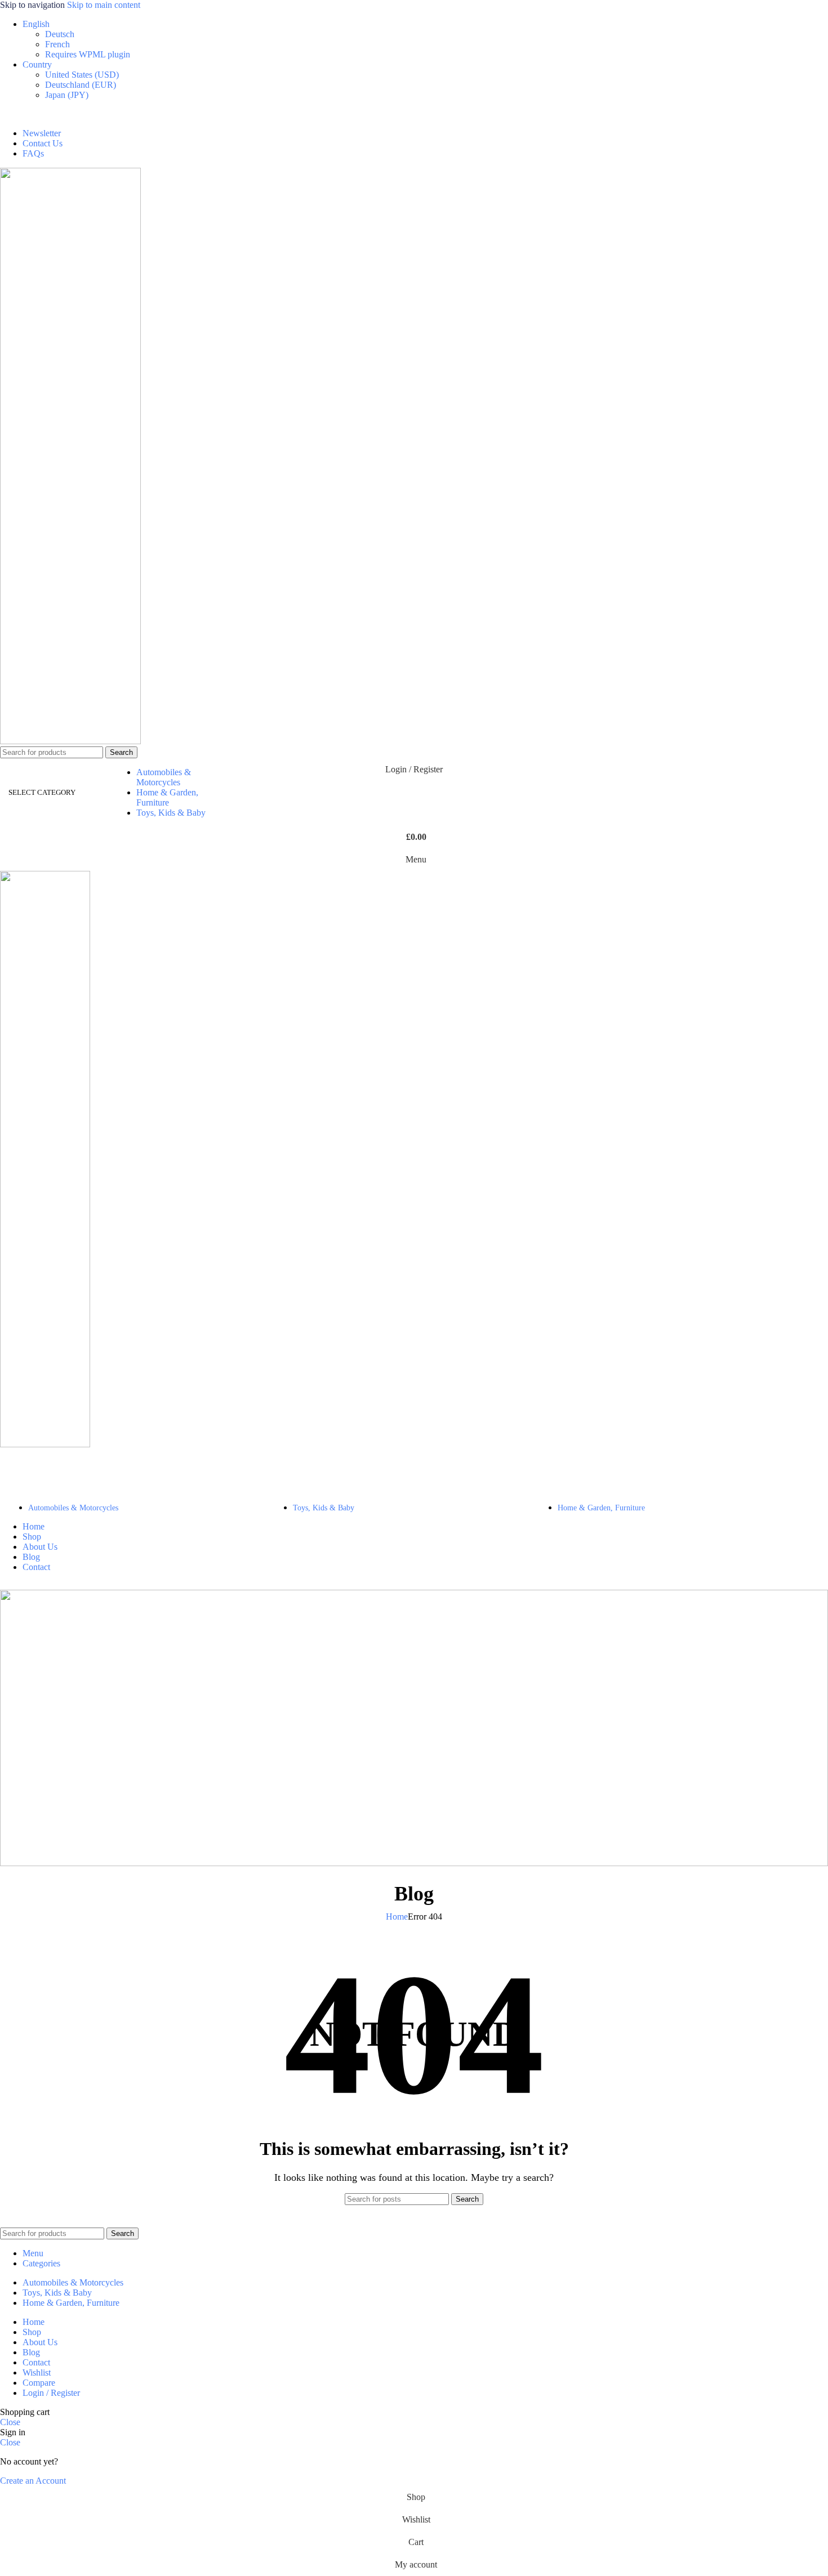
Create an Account (33, 2481)
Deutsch (60, 34)
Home (397, 1917)
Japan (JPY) (67, 95)
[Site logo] (70, 741)
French (57, 44)
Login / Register (51, 2393)
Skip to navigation (34, 5)
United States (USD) (82, 75)
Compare (39, 2383)
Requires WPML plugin (88, 54)
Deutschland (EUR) (81, 85)
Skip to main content (104, 5)
